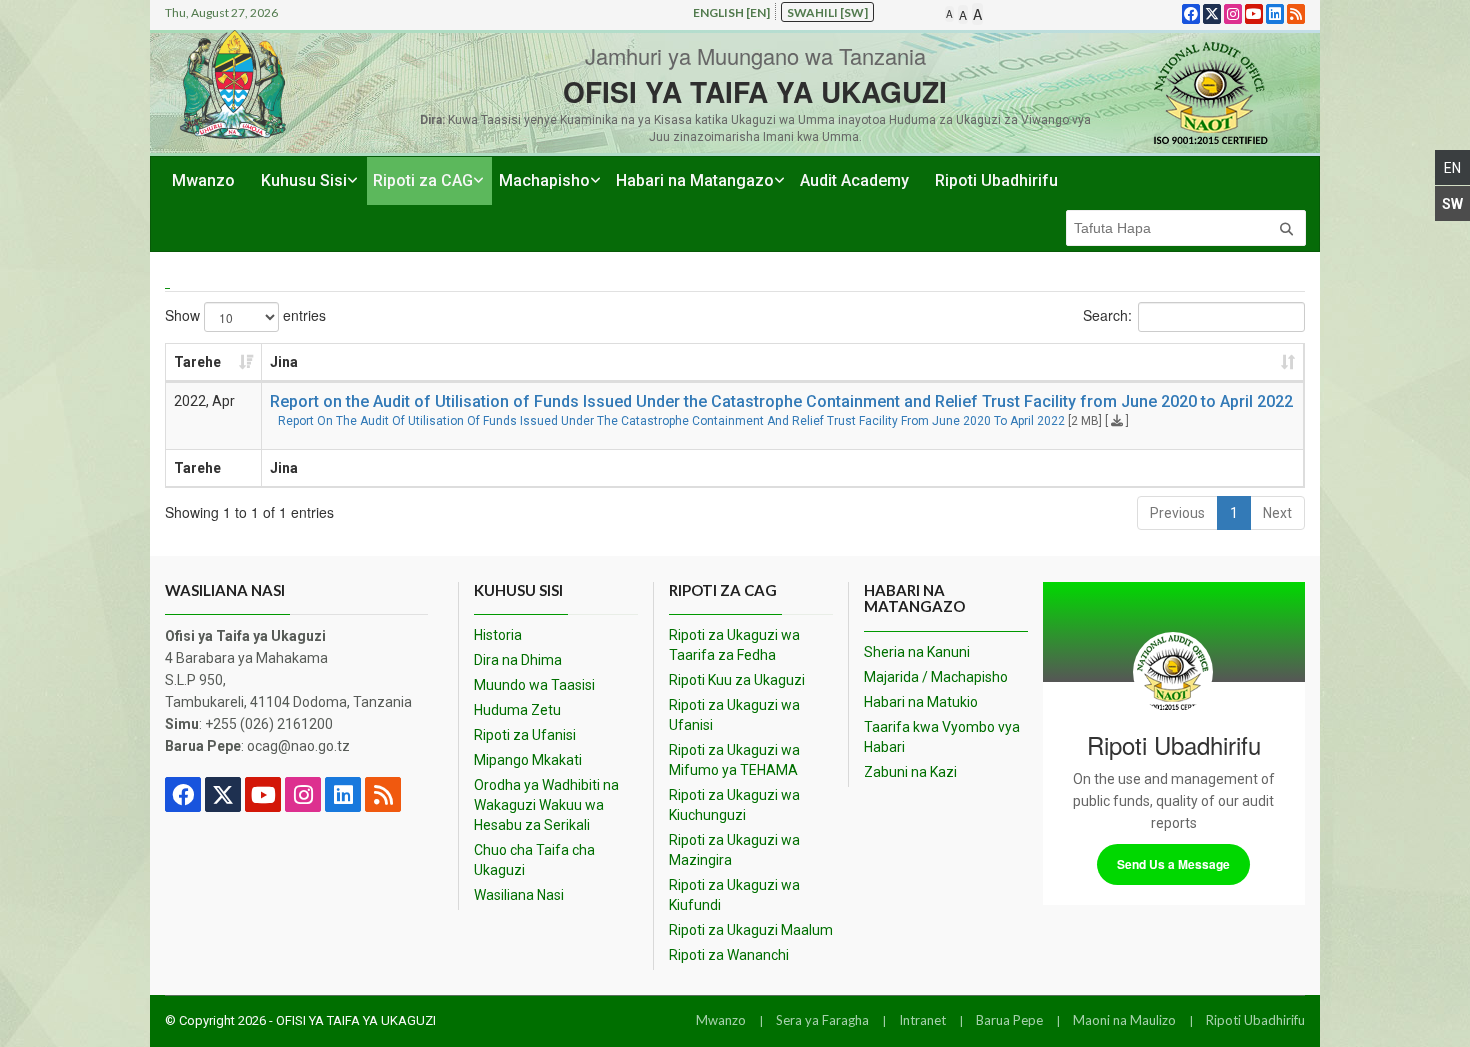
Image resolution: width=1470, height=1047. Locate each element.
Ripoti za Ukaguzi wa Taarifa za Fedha (734, 645)
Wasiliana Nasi (519, 895)
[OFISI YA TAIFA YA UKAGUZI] (1210, 92)
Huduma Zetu (517, 710)
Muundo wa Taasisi (534, 685)
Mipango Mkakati (528, 760)
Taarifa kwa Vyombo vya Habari (942, 737)
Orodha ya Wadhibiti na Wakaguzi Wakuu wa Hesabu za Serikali (546, 805)
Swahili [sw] (827, 12)
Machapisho (544, 180)
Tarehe (197, 362)
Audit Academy (854, 180)
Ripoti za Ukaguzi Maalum (751, 930)
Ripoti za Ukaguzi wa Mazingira (734, 850)
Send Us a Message (1173, 864)
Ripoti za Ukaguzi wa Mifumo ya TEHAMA (734, 760)
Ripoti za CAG (423, 180)
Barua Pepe (1009, 1020)
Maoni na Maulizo (1124, 1020)
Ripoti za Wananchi (729, 955)
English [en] (731, 12)
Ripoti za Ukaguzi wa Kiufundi (734, 895)
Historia (498, 635)
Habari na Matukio (921, 702)
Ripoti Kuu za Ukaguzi (737, 680)
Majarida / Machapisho (936, 677)
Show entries (245, 314)
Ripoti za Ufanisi (525, 735)
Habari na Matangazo (695, 180)
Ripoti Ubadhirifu (996, 180)
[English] (1452, 167)
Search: (1107, 314)
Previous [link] (1177, 513)
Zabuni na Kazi (910, 772)
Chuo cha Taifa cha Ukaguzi (534, 860)
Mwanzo (203, 180)
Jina (284, 362)
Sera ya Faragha (822, 1020)
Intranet (922, 1020)
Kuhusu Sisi (304, 180)
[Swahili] (1452, 203)
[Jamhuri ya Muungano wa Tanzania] (233, 84)
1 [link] (1234, 513)
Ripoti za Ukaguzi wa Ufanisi (734, 715)
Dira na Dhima (518, 660)
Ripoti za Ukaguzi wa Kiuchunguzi (734, 805)
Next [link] (1277, 513)
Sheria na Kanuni (917, 652)
